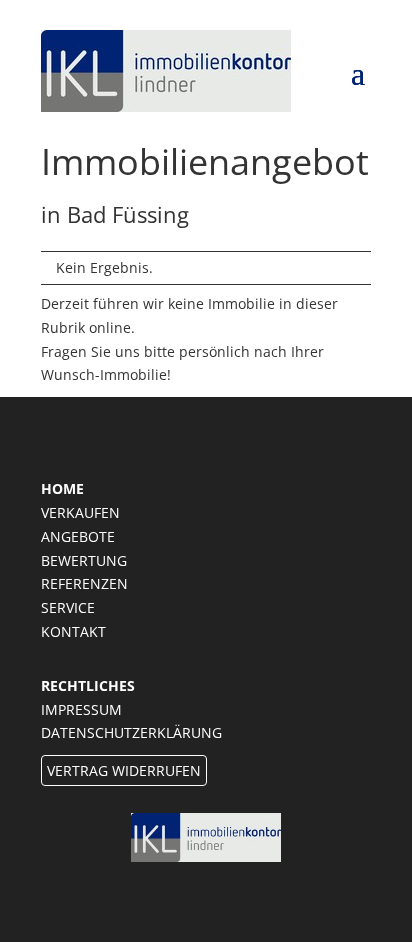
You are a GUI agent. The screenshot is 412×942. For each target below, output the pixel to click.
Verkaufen (80, 512)
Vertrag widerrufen (124, 770)
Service (68, 607)
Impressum (81, 709)
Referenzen (84, 583)
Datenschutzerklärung (131, 732)
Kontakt (73, 631)
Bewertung (84, 560)
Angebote (78, 536)
